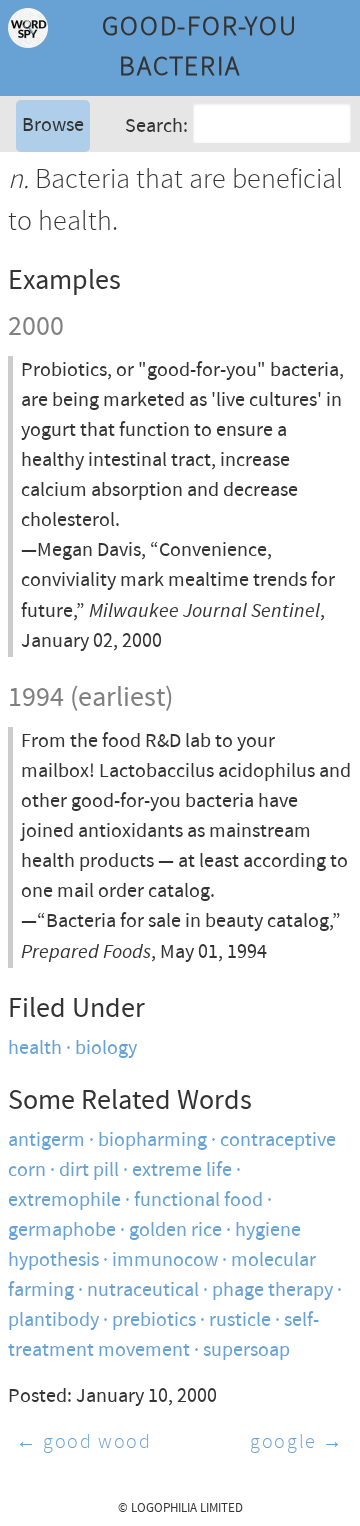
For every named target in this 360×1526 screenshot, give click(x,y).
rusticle (240, 1320)
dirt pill (89, 1170)
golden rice (175, 1230)
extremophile (64, 1200)
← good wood (84, 1442)
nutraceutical (143, 1290)
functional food (198, 1200)
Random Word (80, 194)
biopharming (152, 1140)
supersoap (246, 1350)
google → (297, 1442)
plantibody (53, 1320)
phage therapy (272, 1290)
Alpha (44, 134)
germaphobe (62, 1230)
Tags (39, 164)
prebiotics (154, 1320)
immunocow (165, 1260)
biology (106, 1048)
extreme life (182, 1170)
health (35, 1048)
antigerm (46, 1140)
